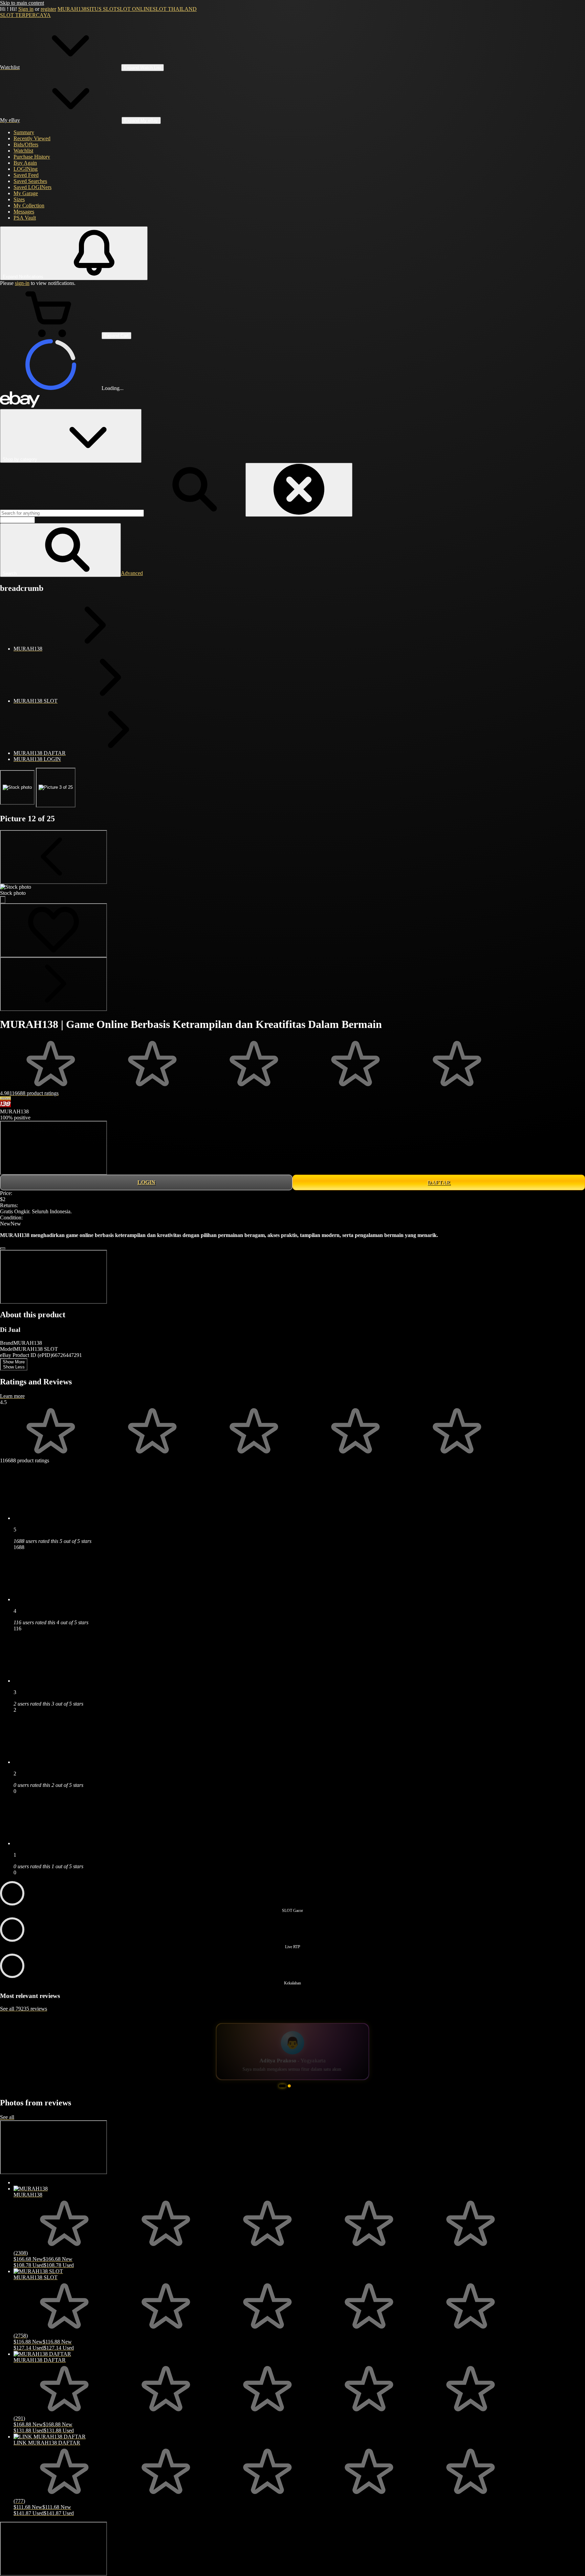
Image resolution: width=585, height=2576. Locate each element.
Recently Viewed (32, 138)
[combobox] (72, 513)
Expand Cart (116, 336)
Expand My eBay (141, 120)
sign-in (22, 283)
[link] (53, 1148)
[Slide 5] (305, 2100)
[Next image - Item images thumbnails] (53, 984)
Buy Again (25, 163)
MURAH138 (72, 9)
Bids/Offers (26, 145)
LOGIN (146, 1182)
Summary (24, 132)
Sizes (19, 199)
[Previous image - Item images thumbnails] (53, 857)
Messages (24, 212)
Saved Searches (30, 181)
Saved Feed (26, 175)
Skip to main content (22, 3)
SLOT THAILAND (175, 9)
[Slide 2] (287, 2100)
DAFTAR (439, 1182)
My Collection (29, 205)
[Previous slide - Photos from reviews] (53, 2161)
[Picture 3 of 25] (56, 788)
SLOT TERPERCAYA (25, 15)
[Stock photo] (17, 787)
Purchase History (32, 157)
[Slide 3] (294, 2100)
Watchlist (23, 151)
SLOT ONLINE (135, 9)
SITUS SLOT (102, 9)
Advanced (132, 573)
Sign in (26, 9)
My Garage (26, 193)
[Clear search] (299, 490)
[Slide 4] (299, 2100)
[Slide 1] (280, 2100)
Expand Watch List (143, 68)
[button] (60, 550)
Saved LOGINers (32, 187)
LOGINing (26, 169)
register (48, 9)
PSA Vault (25, 218)
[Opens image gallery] (3, 900)
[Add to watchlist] (53, 930)
